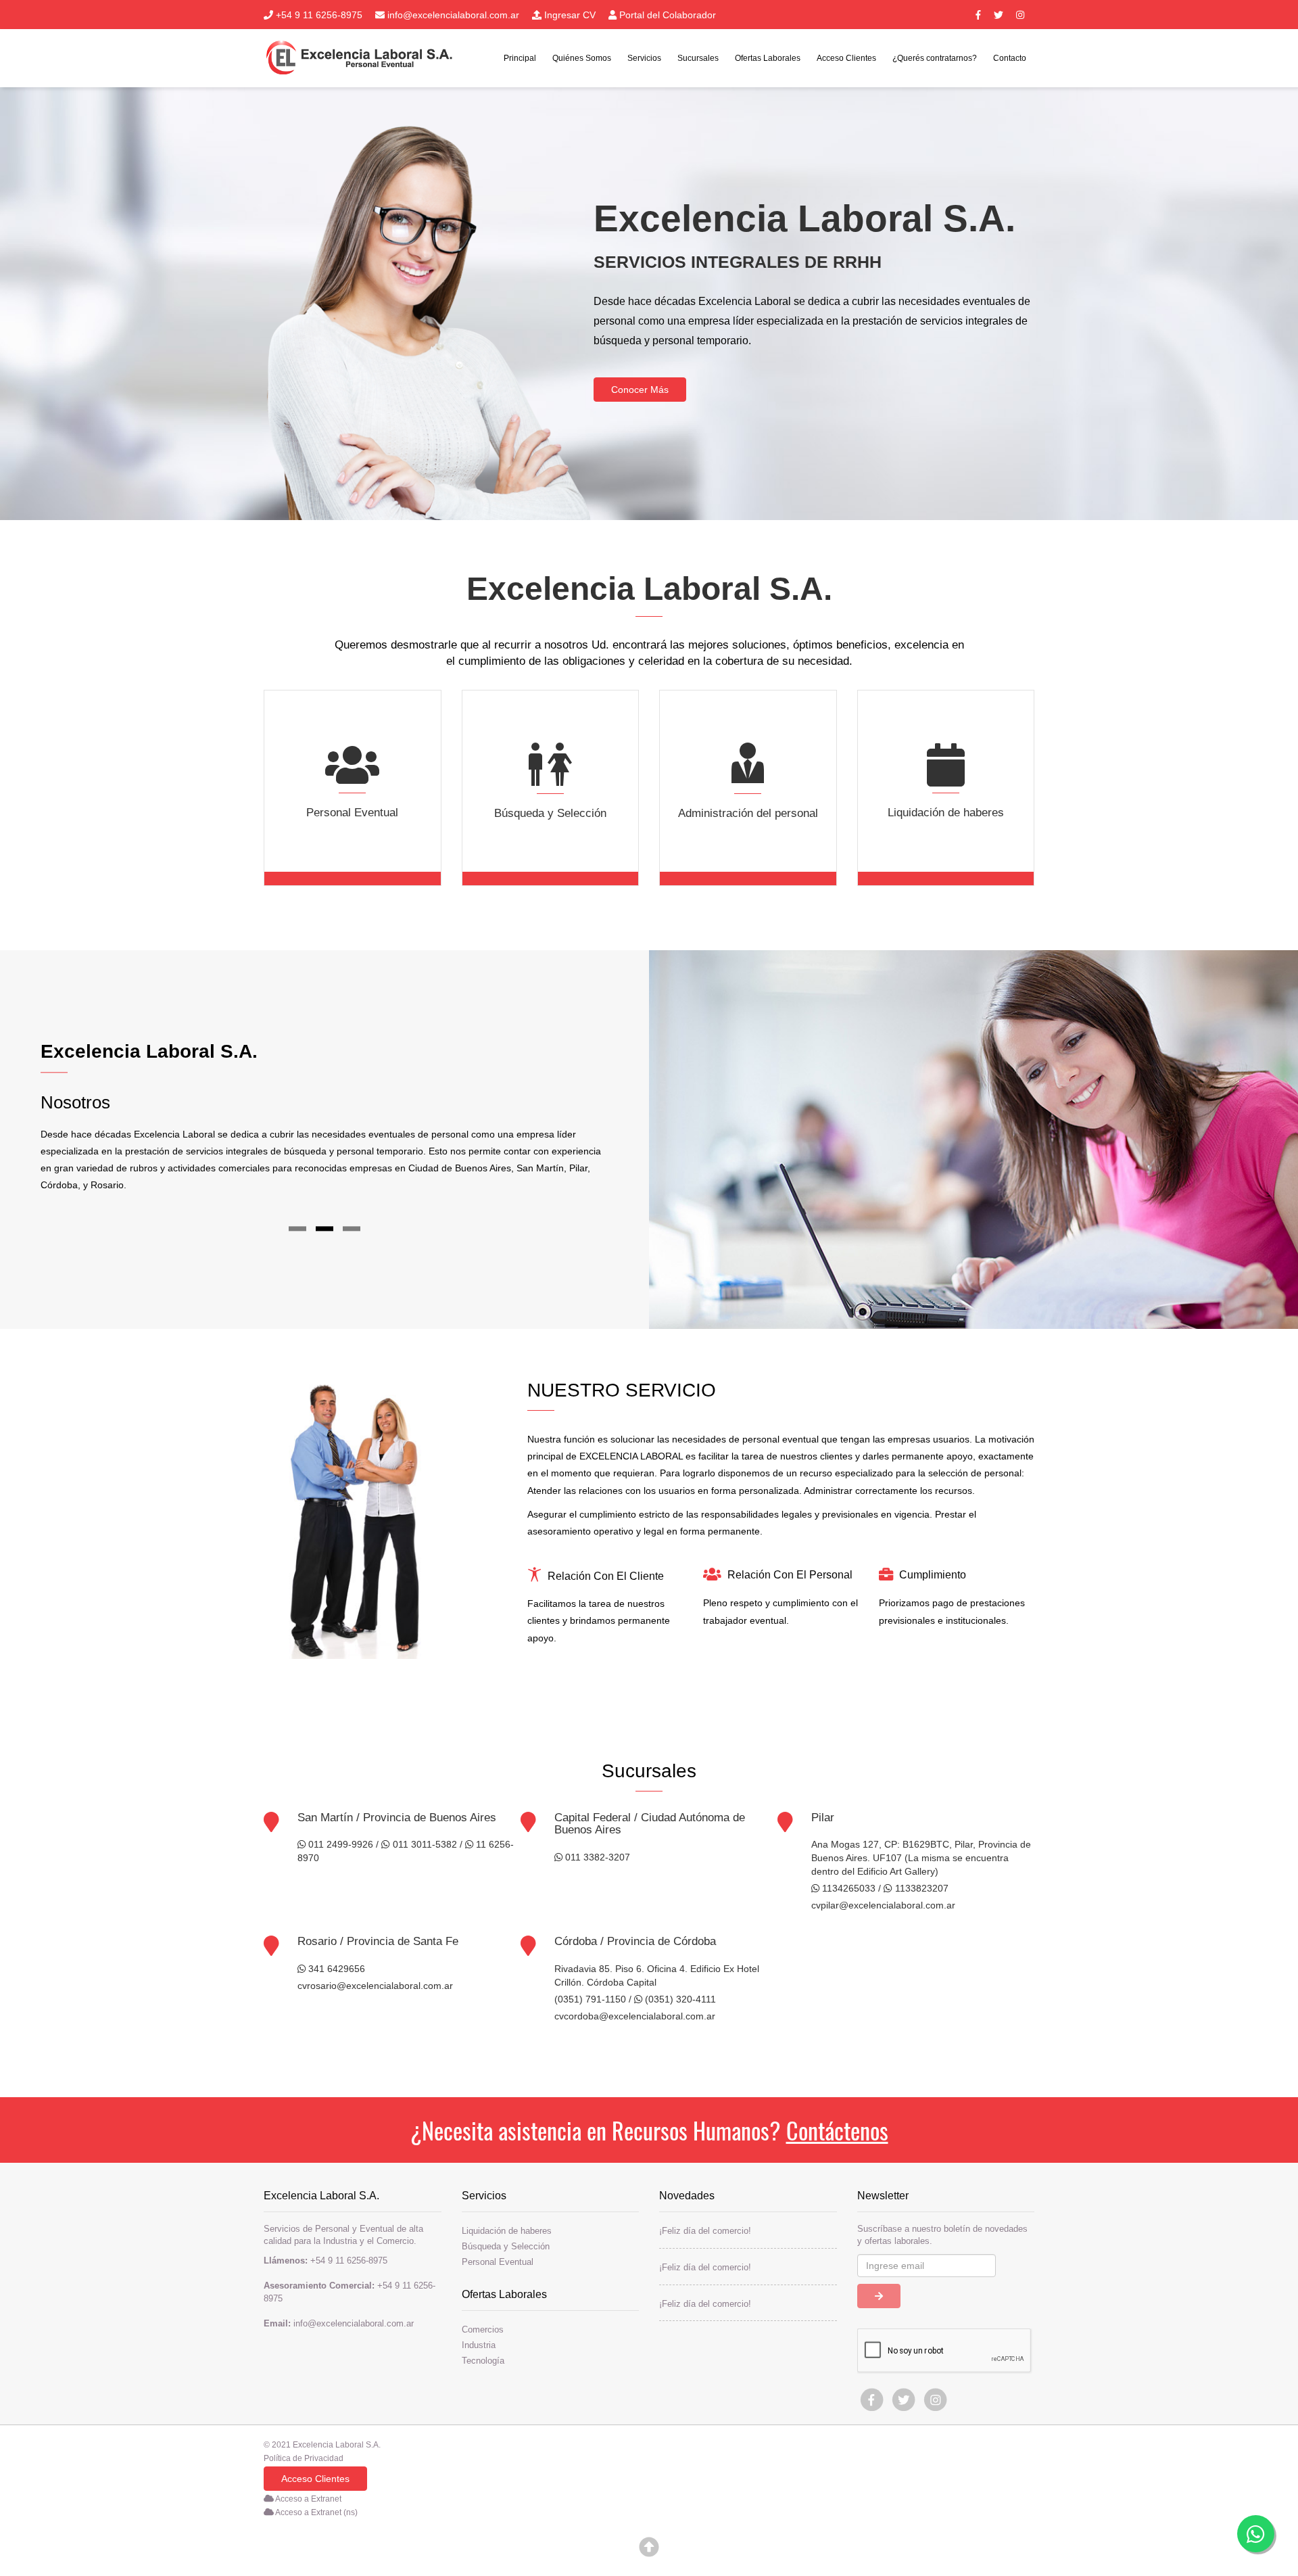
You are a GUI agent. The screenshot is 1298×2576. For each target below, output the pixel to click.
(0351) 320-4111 (679, 1999)
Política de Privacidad (304, 2458)
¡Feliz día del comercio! (705, 2230)
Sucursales (698, 58)
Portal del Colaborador (666, 15)
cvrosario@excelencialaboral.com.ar (375, 1986)
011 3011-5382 (423, 1844)
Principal (520, 58)
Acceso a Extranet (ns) (316, 2512)
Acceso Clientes (846, 58)
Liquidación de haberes (507, 2230)
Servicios (644, 58)
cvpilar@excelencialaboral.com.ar (883, 1905)
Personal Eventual (498, 2262)
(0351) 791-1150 (590, 1999)
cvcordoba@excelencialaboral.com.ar (635, 2016)
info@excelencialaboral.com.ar (452, 15)
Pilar (823, 1818)
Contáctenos (837, 2130)
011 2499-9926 (339, 1844)
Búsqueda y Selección (506, 2246)
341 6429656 (335, 1969)
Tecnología (483, 2360)
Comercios (483, 2329)
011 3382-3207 (596, 1857)
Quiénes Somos (582, 58)
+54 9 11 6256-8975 (318, 15)
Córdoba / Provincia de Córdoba (635, 1941)
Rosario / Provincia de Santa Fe (378, 1941)
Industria (479, 2345)
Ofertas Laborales (768, 58)
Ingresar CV (569, 15)
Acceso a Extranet (308, 2499)
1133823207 (920, 1888)
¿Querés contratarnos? (935, 58)
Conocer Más (640, 390)
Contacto (1010, 58)
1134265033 (847, 1888)
